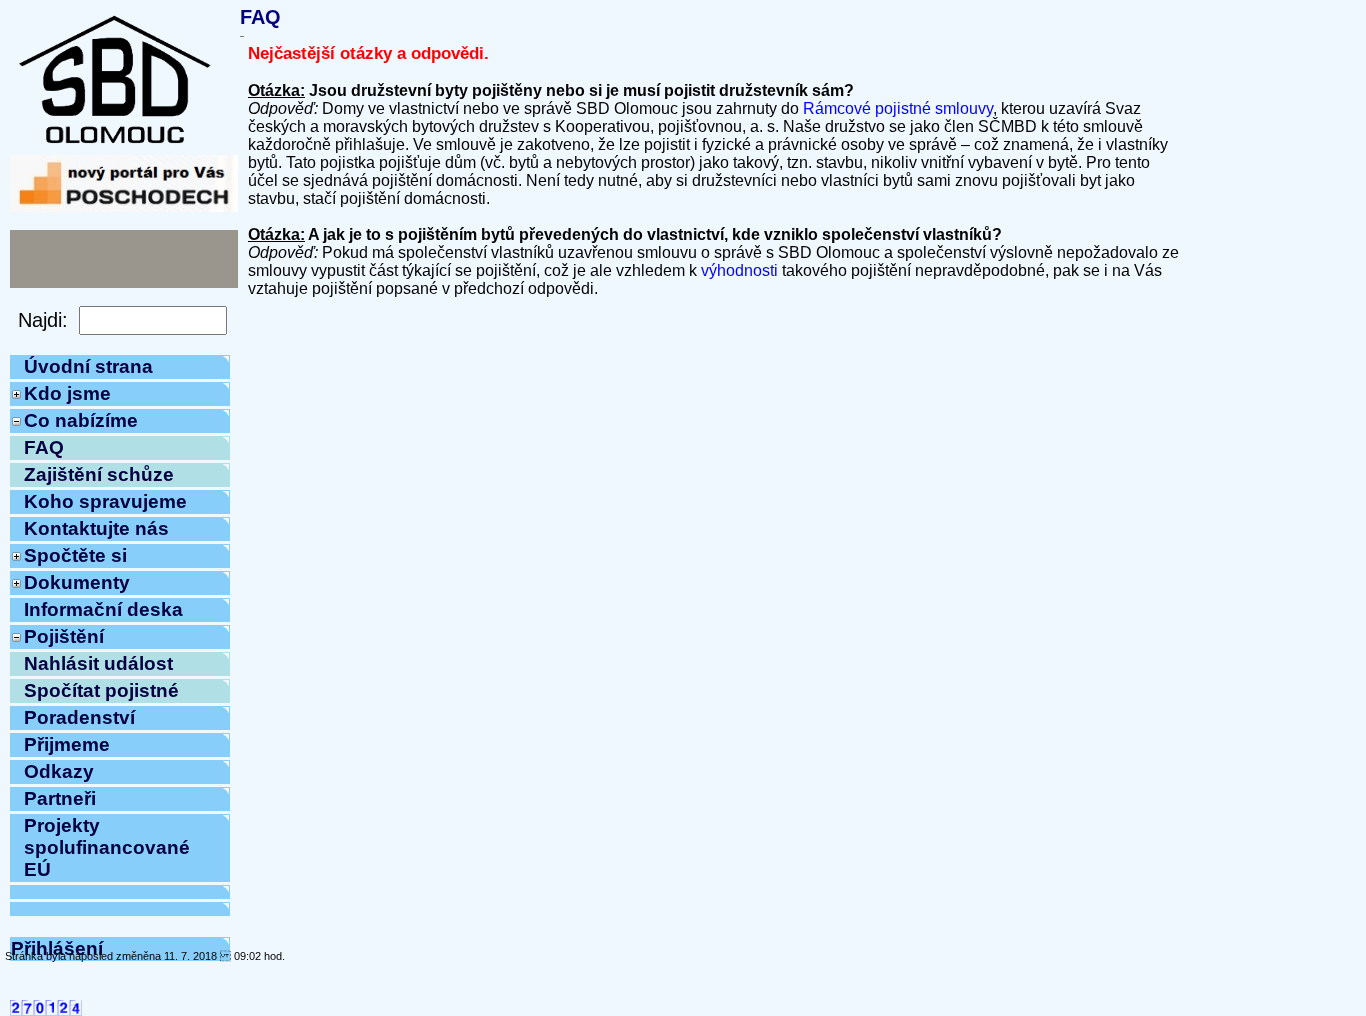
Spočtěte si (75, 555)
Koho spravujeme (105, 501)
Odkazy (59, 771)
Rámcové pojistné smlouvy (898, 108)
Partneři (60, 798)
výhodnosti (739, 270)
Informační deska (103, 609)
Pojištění (64, 636)
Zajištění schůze (99, 474)
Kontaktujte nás (96, 528)
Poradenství (79, 717)
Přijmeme (67, 744)
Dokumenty (77, 582)
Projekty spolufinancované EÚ (107, 847)
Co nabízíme (81, 420)
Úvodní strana (88, 366)
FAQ (44, 447)
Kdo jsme (67, 393)
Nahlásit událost (98, 663)
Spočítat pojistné (101, 690)
